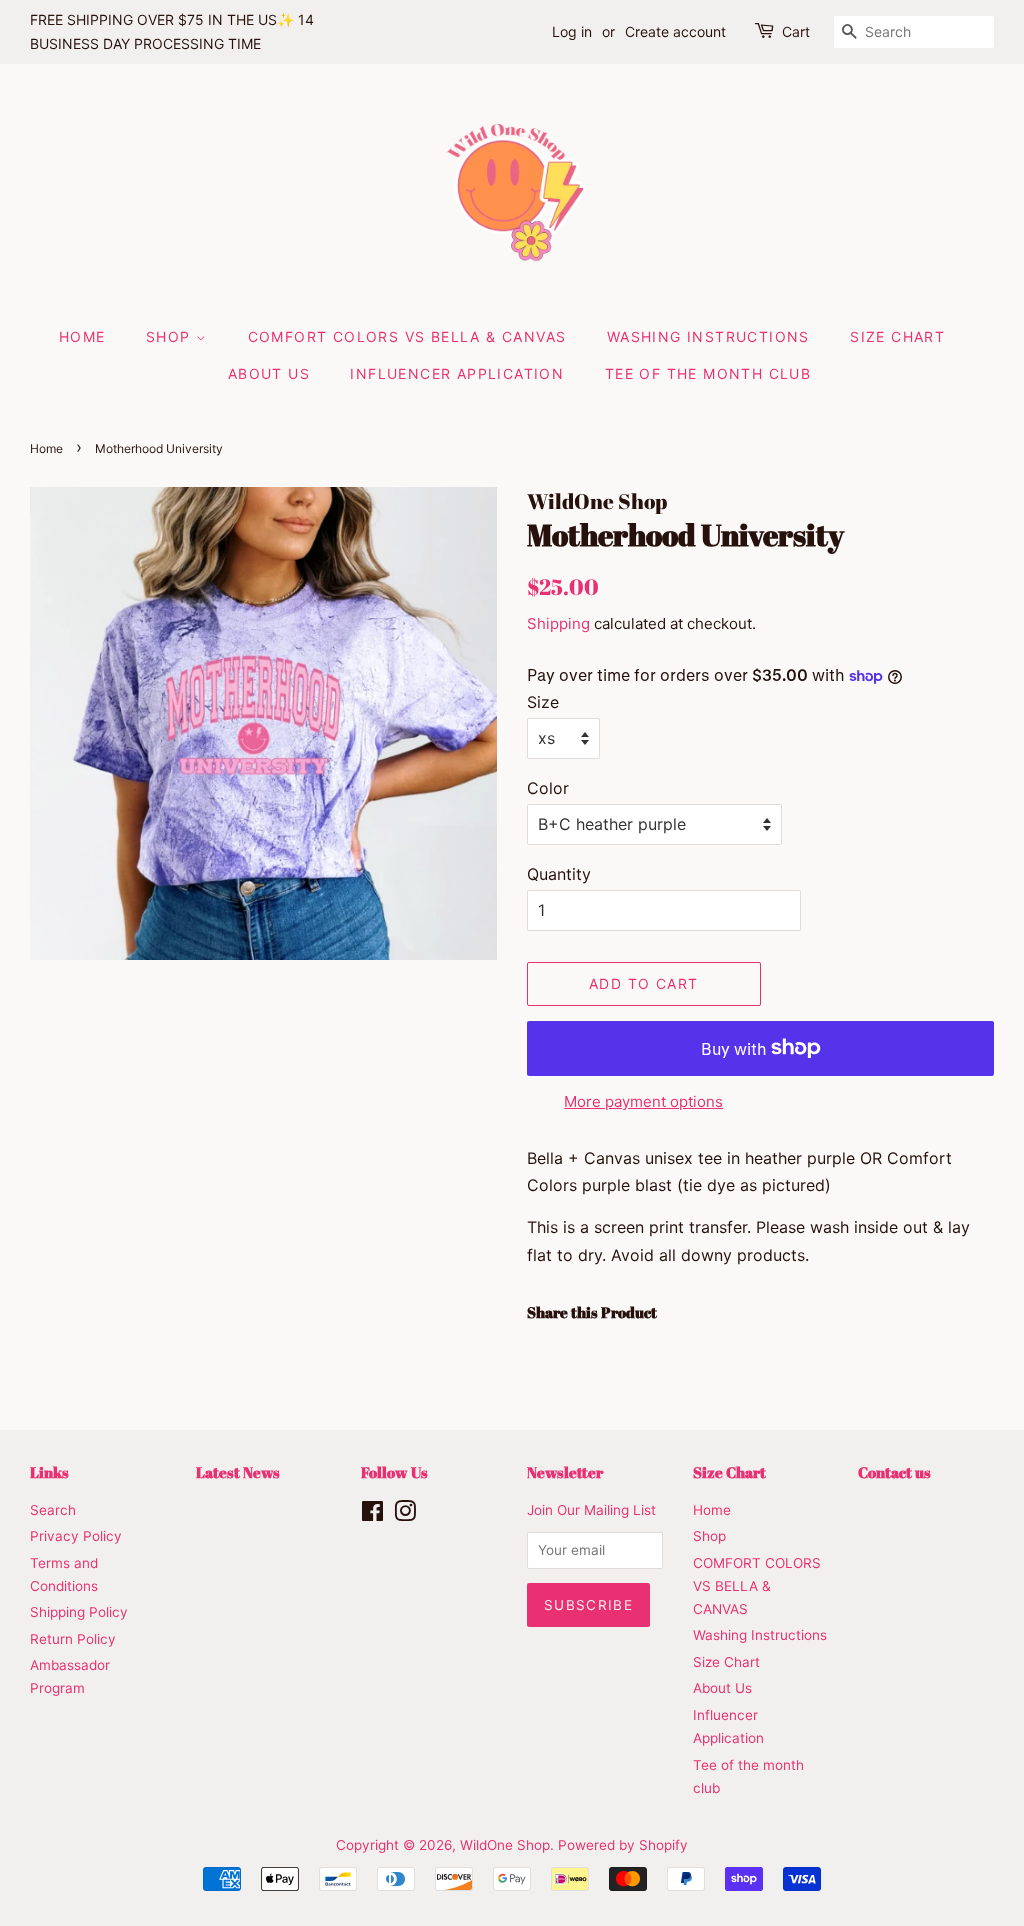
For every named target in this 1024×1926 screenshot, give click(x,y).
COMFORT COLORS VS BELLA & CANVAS (407, 336)
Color (548, 788)
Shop (171, 336)
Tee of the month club (708, 373)
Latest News (238, 1472)
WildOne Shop (505, 1845)
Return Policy (73, 1639)
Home (82, 336)
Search (53, 1510)
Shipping (558, 623)
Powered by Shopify (623, 1845)
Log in (572, 31)
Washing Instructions (708, 336)
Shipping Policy (79, 1612)
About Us (269, 373)
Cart (796, 31)
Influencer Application (457, 373)
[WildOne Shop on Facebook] (372, 1515)
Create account (675, 31)
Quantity (559, 874)
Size (543, 702)
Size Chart (897, 336)
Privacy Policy (76, 1536)
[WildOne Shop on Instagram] (405, 1515)
